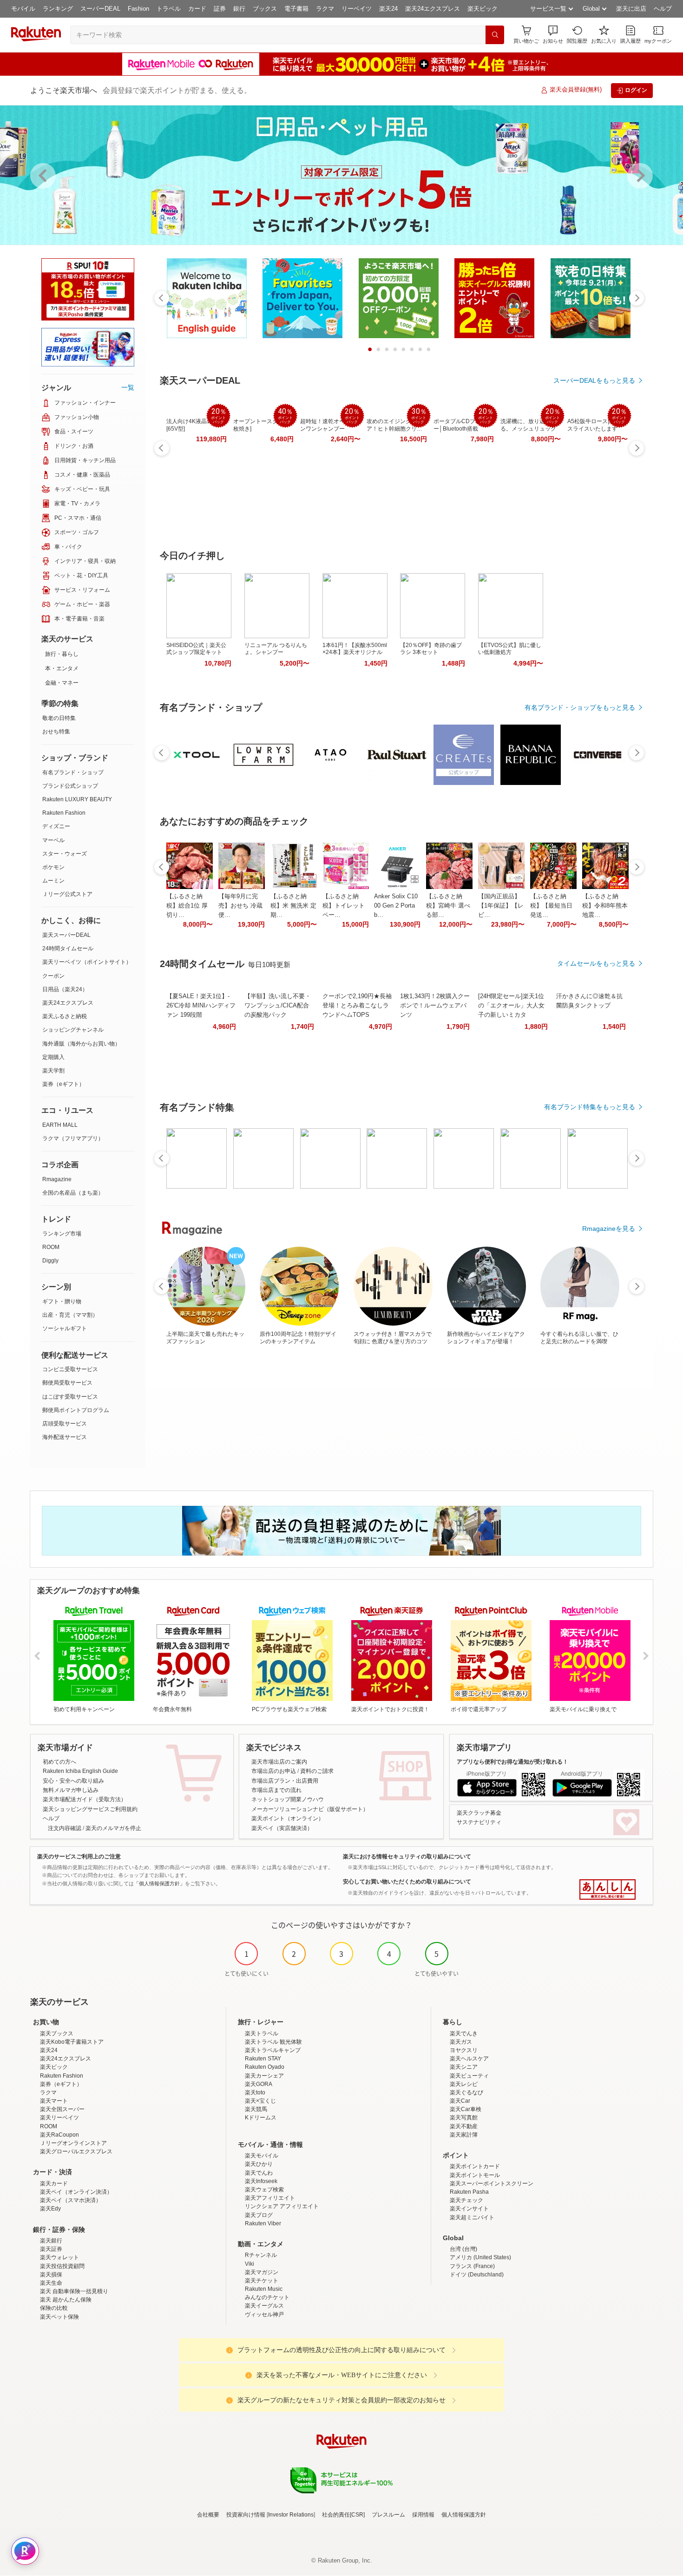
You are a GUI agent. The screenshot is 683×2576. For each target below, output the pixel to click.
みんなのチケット (267, 2297)
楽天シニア (464, 2067)
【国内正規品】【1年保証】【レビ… (501, 906)
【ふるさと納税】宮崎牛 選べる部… (448, 906)
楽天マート (54, 2101)
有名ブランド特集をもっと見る (590, 1107)
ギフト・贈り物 (62, 1301)
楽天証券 (51, 2249)
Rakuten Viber (263, 2223)
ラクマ (325, 9)
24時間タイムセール (68, 948)
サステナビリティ (479, 1822)
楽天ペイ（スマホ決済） (71, 2200)
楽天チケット (262, 2281)
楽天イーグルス (264, 2306)
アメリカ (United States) (480, 2257)
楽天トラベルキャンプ (273, 2050)
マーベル (53, 840)
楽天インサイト (469, 2209)
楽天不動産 (464, 2126)
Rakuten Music (264, 2289)
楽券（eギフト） (63, 1084)
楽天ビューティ (469, 2076)
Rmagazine (57, 1179)
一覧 (128, 387)
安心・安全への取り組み (73, 1781)
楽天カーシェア (264, 2076)
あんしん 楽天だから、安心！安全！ (607, 1890)
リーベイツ (357, 9)
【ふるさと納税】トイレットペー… (344, 906)
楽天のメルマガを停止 (113, 1828)
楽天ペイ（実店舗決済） (282, 1828)
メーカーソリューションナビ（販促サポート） (310, 1809)
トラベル (169, 9)
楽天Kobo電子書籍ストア (72, 2042)
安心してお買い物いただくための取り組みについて (407, 1882)
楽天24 (388, 9)
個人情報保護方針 (464, 2515)
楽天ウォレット (59, 2257)
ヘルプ (663, 9)
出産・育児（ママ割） (70, 1315)
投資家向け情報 (246, 2515)
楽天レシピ (464, 2084)
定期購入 (53, 1057)
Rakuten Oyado (265, 2067)
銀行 (239, 9)
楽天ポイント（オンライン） (288, 1818)
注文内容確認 (65, 1828)
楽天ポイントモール (475, 2175)
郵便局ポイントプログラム (76, 1410)
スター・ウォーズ (65, 854)
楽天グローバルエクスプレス (76, 2151)
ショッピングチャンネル (73, 1030)
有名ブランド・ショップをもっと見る (580, 707)
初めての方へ (59, 1762)
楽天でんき (464, 2033)
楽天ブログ (259, 2215)
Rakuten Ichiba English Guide (80, 1771)
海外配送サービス (65, 1437)
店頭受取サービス (65, 1424)
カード (197, 9)
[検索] (495, 35)
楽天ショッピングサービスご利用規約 (90, 1809)
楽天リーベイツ (59, 2118)
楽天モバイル (262, 2156)
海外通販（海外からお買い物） (81, 1044)
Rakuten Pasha (469, 2192)
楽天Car (460, 2101)
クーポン (53, 976)
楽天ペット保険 (59, 2317)
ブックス (265, 9)
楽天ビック (483, 9)
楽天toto (255, 2092)
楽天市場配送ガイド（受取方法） (85, 1799)
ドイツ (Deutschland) (477, 2275)
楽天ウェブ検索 (264, 2190)
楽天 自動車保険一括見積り (74, 2291)
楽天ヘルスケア (469, 2059)
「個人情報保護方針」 (159, 1883)
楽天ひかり (259, 2164)
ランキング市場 (62, 1234)
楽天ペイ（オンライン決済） (76, 2192)
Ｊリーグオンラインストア (73, 2143)
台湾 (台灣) (463, 2249)
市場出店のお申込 (274, 1771)
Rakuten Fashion (64, 813)
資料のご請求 (317, 1771)
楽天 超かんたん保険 (66, 2300)
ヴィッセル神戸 (264, 2314)
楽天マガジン (262, 2272)
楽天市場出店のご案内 (279, 1762)
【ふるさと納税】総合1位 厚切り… (187, 906)
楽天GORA (259, 2084)
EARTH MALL (60, 1125)
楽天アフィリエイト (270, 2198)
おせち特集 (56, 732)
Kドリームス (261, 2118)
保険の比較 (54, 2308)
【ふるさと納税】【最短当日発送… (551, 906)
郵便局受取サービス (67, 1383)
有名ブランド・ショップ (73, 772)
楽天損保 (51, 2275)
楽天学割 (53, 1071)
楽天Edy (50, 2209)
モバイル (23, 9)
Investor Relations (291, 2515)
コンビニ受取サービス (70, 1369)
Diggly (50, 1261)
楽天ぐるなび (466, 2092)
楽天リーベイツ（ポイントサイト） (87, 962)
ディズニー (56, 826)
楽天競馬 (256, 2109)
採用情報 (423, 2515)
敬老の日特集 (59, 718)
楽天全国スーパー (62, 2109)
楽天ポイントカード (475, 2166)
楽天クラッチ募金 (479, 1813)
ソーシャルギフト (65, 1328)
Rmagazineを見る (609, 1229)
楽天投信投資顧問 (62, 2266)
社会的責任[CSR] (343, 2515)
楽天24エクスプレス (433, 9)
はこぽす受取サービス (70, 1397)
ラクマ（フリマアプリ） (73, 1138)
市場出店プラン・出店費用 (285, 1781)
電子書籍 (296, 9)
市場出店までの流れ (276, 1790)
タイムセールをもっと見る (596, 963)
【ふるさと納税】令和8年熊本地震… (605, 906)
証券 (220, 9)
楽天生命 (51, 2283)
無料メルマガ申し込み (71, 1790)
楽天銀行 (51, 2241)
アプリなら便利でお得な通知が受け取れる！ (512, 1762)
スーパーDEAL (100, 9)
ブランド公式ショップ (70, 786)
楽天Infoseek (261, 2181)
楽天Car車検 (466, 2109)
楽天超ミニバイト (472, 2217)
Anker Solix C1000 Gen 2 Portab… (396, 906)
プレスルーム (388, 2515)
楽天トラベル (262, 2033)
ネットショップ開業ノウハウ (288, 1799)
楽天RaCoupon (59, 2135)
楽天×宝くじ (260, 2101)
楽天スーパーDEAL (66, 935)
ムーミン (53, 881)
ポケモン (53, 867)
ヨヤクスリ (464, 2050)
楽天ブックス (57, 2033)
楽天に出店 (631, 9)
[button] (553, 35)
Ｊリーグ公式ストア (67, 894)
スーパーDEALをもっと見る (594, 380)
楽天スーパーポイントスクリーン (492, 2184)
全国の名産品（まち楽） (73, 1193)
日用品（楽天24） (65, 989)
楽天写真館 (464, 2118)
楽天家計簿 (464, 2135)
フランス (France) (472, 2266)
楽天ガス (461, 2042)
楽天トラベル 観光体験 (273, 2042)
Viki (250, 2264)
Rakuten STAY (263, 2059)
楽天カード (54, 2184)
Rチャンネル (261, 2255)
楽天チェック (466, 2200)
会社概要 (208, 2515)
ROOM (51, 1247)
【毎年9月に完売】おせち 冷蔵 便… (240, 906)
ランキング (58, 9)
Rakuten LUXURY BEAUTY (77, 799)
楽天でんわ (259, 2173)
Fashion (138, 9)
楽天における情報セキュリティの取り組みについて (407, 1857)
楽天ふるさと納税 (65, 1016)
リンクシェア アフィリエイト (282, 2206)
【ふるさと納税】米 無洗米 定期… (293, 906)
